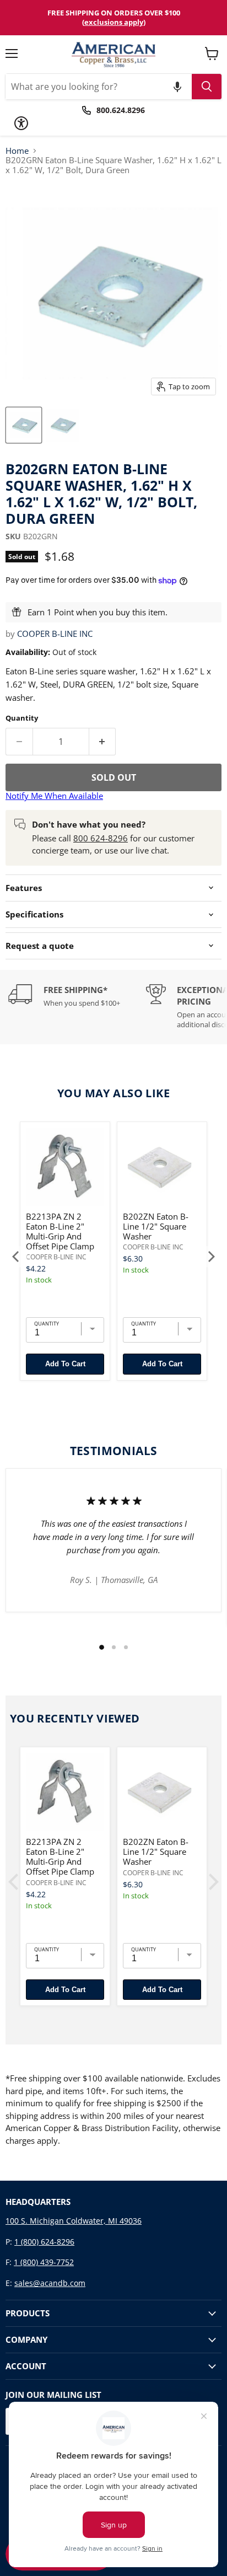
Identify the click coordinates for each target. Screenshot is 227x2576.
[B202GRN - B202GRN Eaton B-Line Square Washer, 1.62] (24, 425)
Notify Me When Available (54, 796)
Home (17, 151)
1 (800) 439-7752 (44, 2262)
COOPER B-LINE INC (55, 634)
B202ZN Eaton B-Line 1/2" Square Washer (156, 1226)
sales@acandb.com (50, 2283)
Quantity (22, 718)
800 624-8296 (101, 838)
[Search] (207, 87)
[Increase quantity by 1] (103, 742)
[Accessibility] (21, 123)
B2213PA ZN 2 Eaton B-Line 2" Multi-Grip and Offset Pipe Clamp (60, 1231)
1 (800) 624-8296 (44, 2242)
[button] (177, 87)
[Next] (210, 1257)
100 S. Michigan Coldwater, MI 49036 (74, 2221)
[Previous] (17, 1257)
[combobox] (99, 87)
